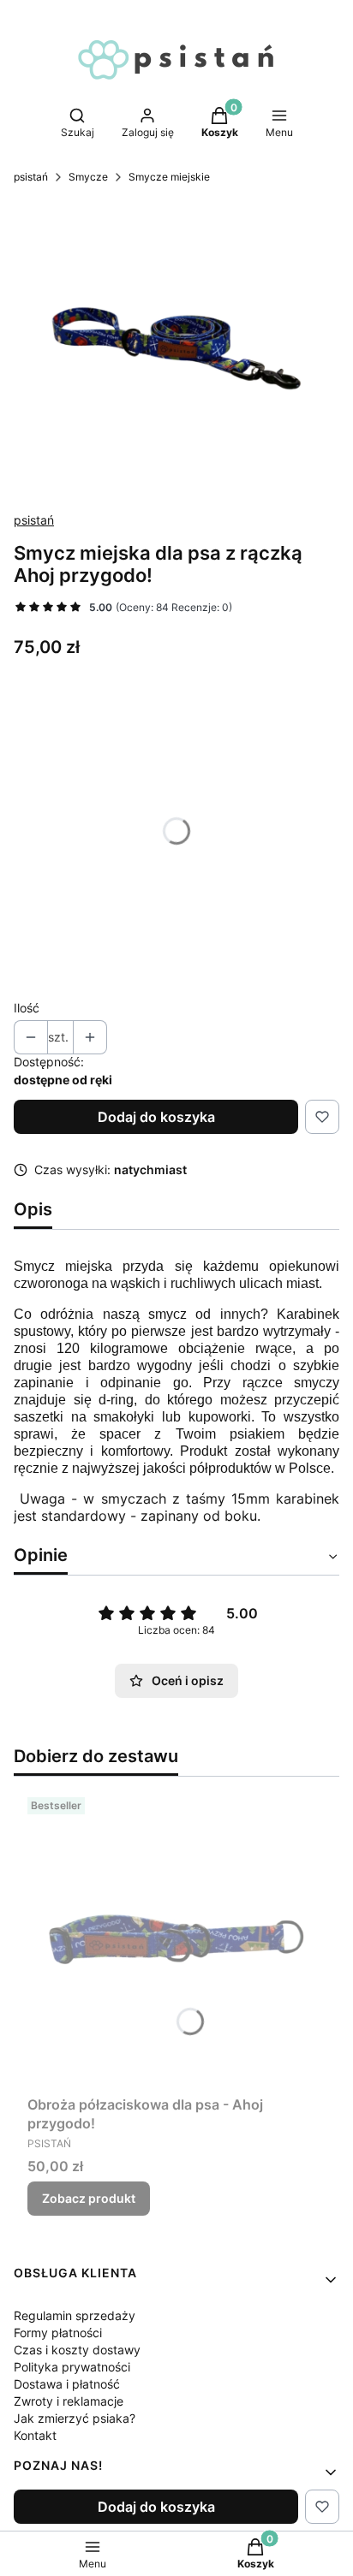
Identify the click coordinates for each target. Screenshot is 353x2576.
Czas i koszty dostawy (77, 2350)
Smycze (88, 177)
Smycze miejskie (169, 177)
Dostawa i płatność (67, 2384)
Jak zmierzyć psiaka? (75, 2418)
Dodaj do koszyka (156, 1117)
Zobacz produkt (89, 2198)
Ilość (27, 1008)
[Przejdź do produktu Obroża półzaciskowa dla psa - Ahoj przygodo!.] (176, 1939)
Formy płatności (58, 2333)
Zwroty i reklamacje (69, 2401)
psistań (31, 177)
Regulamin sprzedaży (75, 2315)
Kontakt (35, 2435)
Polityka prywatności (72, 2367)
